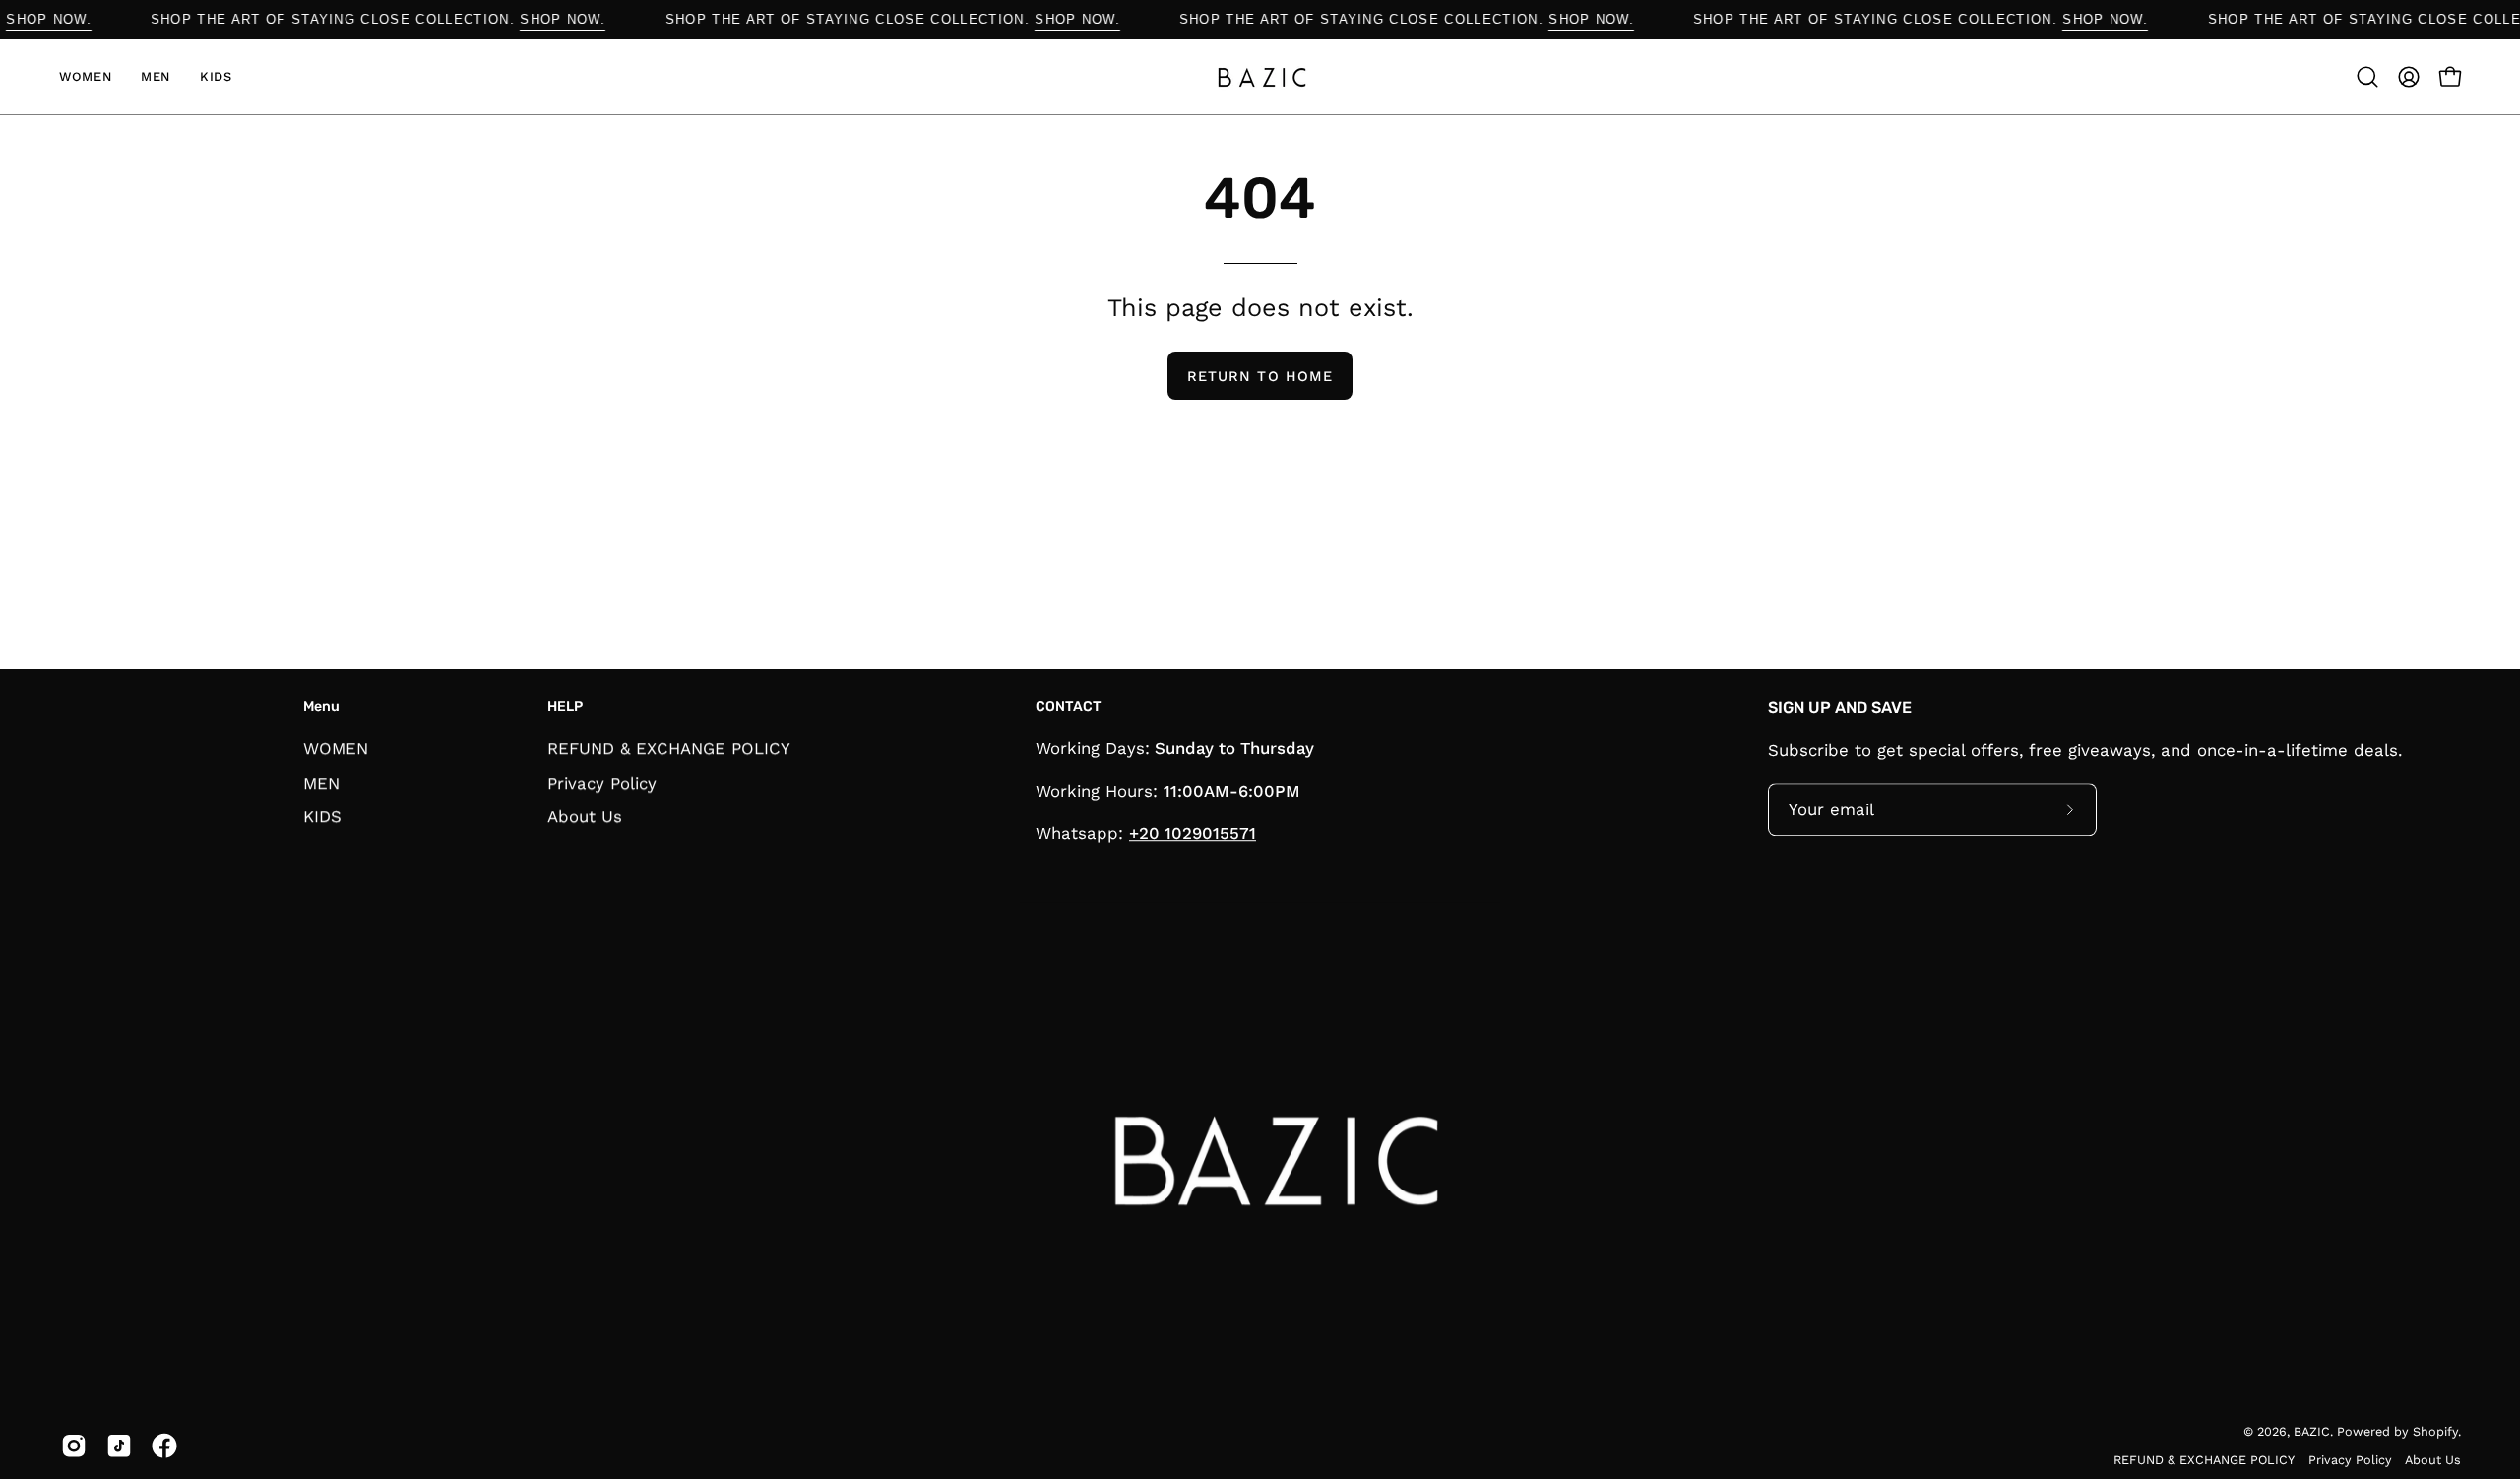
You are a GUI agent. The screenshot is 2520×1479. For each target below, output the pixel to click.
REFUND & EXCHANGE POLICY (669, 748)
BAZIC (2312, 1431)
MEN (321, 782)
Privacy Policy (602, 782)
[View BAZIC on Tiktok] (119, 1447)
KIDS (322, 816)
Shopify (2435, 1431)
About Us (585, 816)
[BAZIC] (1260, 77)
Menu (321, 707)
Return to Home (1260, 376)
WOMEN (336, 748)
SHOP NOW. (77, 19)
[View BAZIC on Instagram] (74, 1447)
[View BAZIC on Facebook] (164, 1447)
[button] (2367, 77)
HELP (565, 707)
